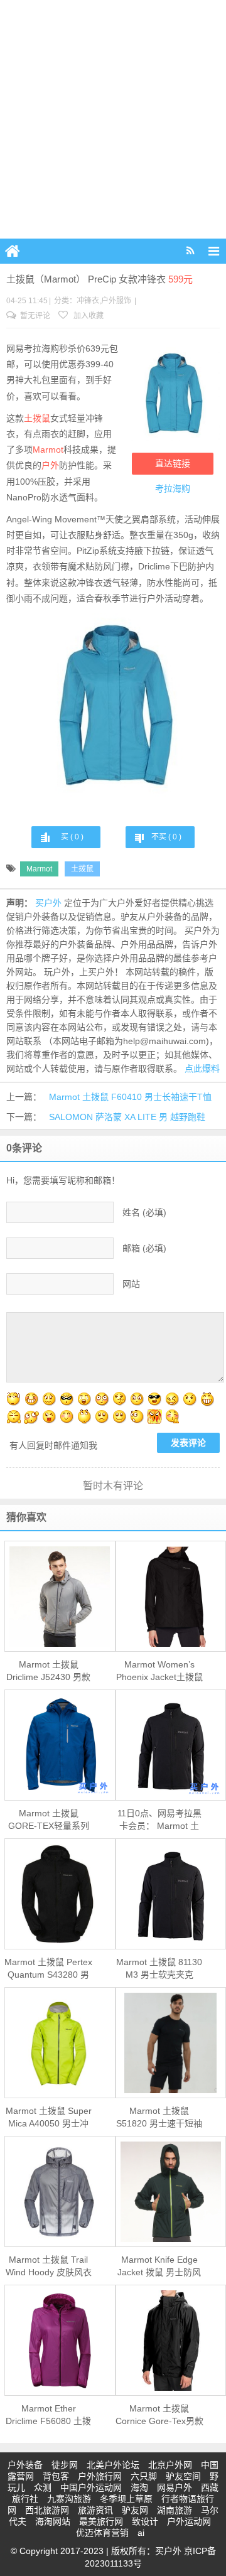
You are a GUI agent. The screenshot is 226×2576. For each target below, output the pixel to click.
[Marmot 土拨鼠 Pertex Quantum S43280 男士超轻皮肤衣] (60, 1894)
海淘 (139, 2487)
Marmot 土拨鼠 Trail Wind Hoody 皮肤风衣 (49, 2266)
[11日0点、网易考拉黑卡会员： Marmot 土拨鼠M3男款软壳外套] (171, 1745)
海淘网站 (53, 2521)
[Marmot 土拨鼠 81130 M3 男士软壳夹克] (171, 1894)
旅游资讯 (95, 2510)
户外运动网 (189, 2521)
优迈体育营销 (102, 2533)
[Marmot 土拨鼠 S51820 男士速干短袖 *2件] (171, 2043)
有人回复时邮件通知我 (53, 1445)
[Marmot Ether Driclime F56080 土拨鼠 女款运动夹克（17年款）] (60, 2341)
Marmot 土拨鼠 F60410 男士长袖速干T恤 (130, 1097)
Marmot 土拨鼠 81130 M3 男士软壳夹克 (159, 1968)
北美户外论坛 (113, 2465)
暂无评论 (34, 316)
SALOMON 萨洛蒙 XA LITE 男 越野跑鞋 (127, 1117)
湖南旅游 (175, 2510)
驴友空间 (183, 2476)
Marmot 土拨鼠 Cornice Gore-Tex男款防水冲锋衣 (159, 2415)
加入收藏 (88, 316)
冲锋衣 (88, 301)
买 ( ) (72, 837)
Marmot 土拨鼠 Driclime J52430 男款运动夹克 (48, 1671)
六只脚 (144, 2476)
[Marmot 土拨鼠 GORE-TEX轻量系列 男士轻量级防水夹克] (60, 1745)
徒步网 (65, 2465)
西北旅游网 (47, 2510)
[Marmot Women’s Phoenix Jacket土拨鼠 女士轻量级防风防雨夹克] (171, 1597)
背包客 (56, 2476)
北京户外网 (170, 2465)
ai (141, 2533)
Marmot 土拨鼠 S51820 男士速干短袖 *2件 (159, 2118)
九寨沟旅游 (69, 2499)
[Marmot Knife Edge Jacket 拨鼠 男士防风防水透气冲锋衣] (171, 2192)
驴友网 (135, 2510)
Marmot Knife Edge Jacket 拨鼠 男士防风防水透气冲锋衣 (159, 2266)
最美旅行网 (101, 2521)
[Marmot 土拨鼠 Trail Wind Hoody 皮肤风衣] (60, 2192)
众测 (43, 2487)
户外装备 (25, 2465)
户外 (50, 465)
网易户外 (175, 2487)
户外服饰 (116, 301)
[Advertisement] (113, 119)
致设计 (145, 2521)
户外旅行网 (100, 2476)
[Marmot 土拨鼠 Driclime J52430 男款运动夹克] (60, 1597)
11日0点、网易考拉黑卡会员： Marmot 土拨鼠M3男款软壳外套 (159, 1820)
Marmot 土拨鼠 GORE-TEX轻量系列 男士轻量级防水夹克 (49, 1820)
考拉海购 (173, 488)
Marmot (48, 450)
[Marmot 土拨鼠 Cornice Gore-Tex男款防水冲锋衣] (171, 2341)
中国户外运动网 (91, 2487)
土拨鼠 (37, 418)
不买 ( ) (166, 837)
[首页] (13, 251)
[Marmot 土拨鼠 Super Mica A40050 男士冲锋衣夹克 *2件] (60, 2043)
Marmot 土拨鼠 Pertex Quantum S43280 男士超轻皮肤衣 (48, 1969)
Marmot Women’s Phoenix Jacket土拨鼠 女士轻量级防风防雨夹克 (159, 1671)
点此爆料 (202, 1069)
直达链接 (173, 463)
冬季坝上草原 (126, 2499)
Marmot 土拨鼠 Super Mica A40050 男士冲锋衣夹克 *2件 (49, 2118)
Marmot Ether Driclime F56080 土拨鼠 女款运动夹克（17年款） (48, 2415)
